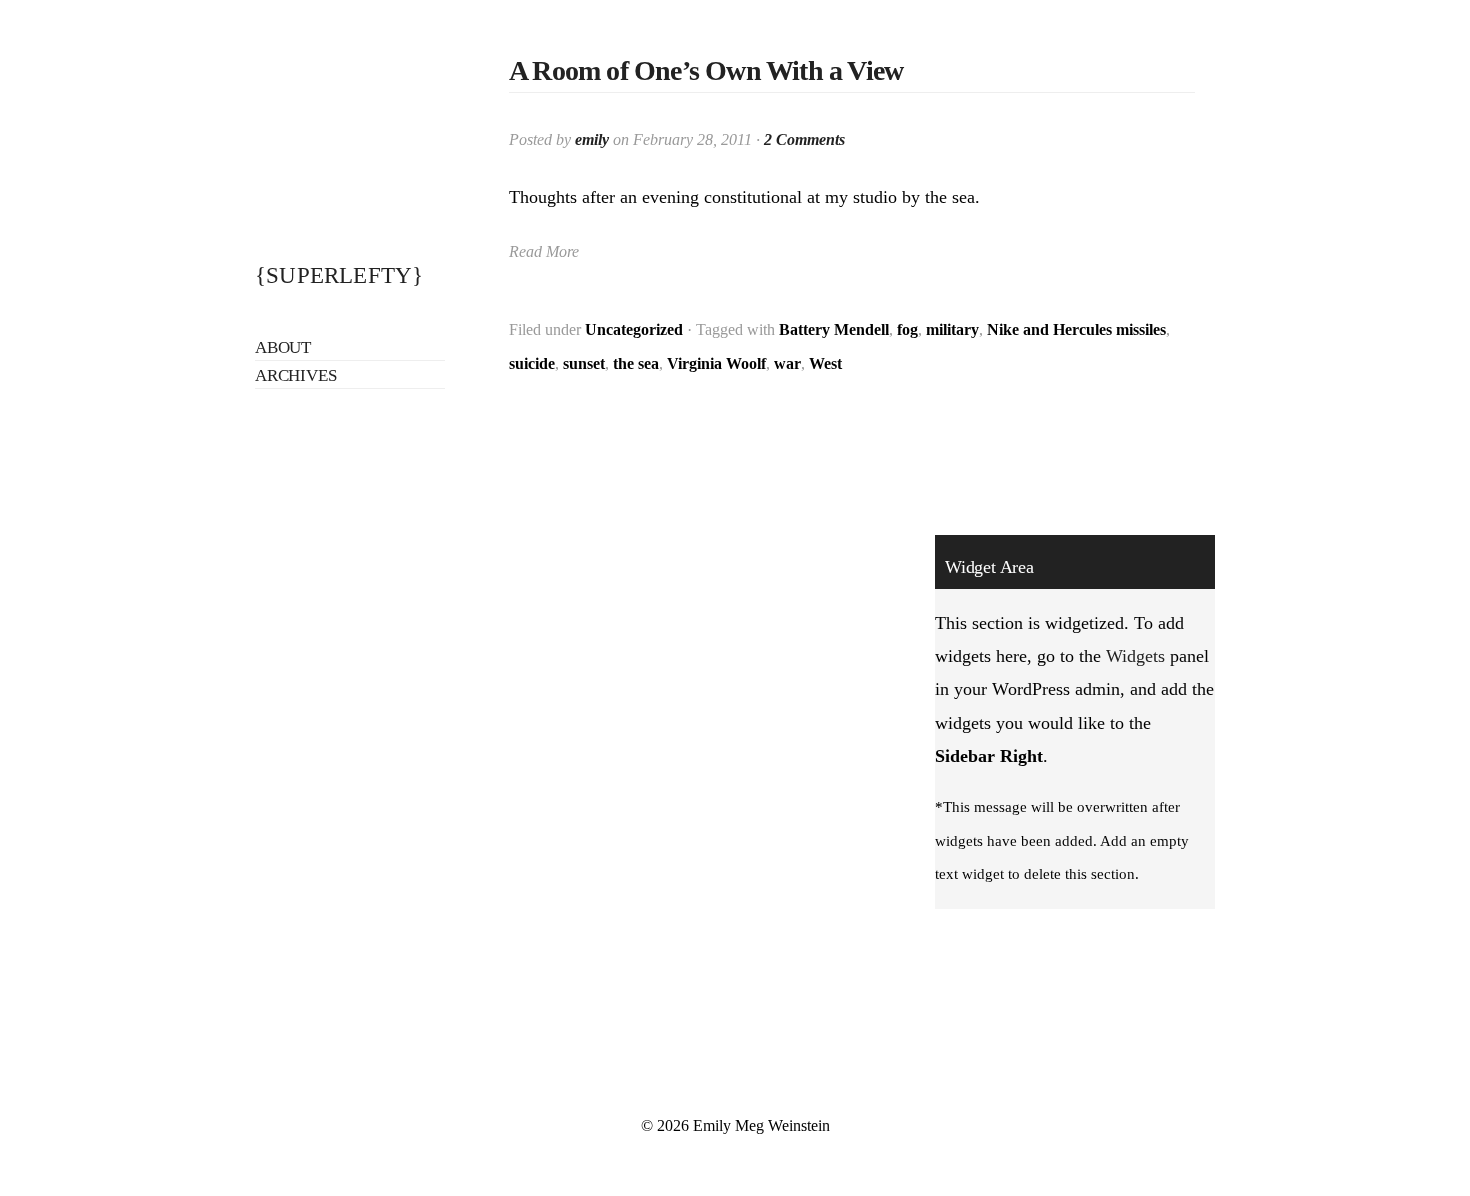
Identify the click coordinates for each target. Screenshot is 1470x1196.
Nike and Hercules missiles (1076, 329)
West (825, 363)
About (283, 347)
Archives (295, 375)
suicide (532, 363)
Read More (544, 251)
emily (592, 139)
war (787, 363)
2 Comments (804, 139)
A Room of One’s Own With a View (706, 70)
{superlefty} (350, 130)
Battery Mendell (834, 329)
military (952, 329)
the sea (636, 363)
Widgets (1135, 656)
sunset (584, 363)
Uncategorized (634, 329)
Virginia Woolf (716, 363)
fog (907, 329)
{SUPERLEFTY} (339, 275)
